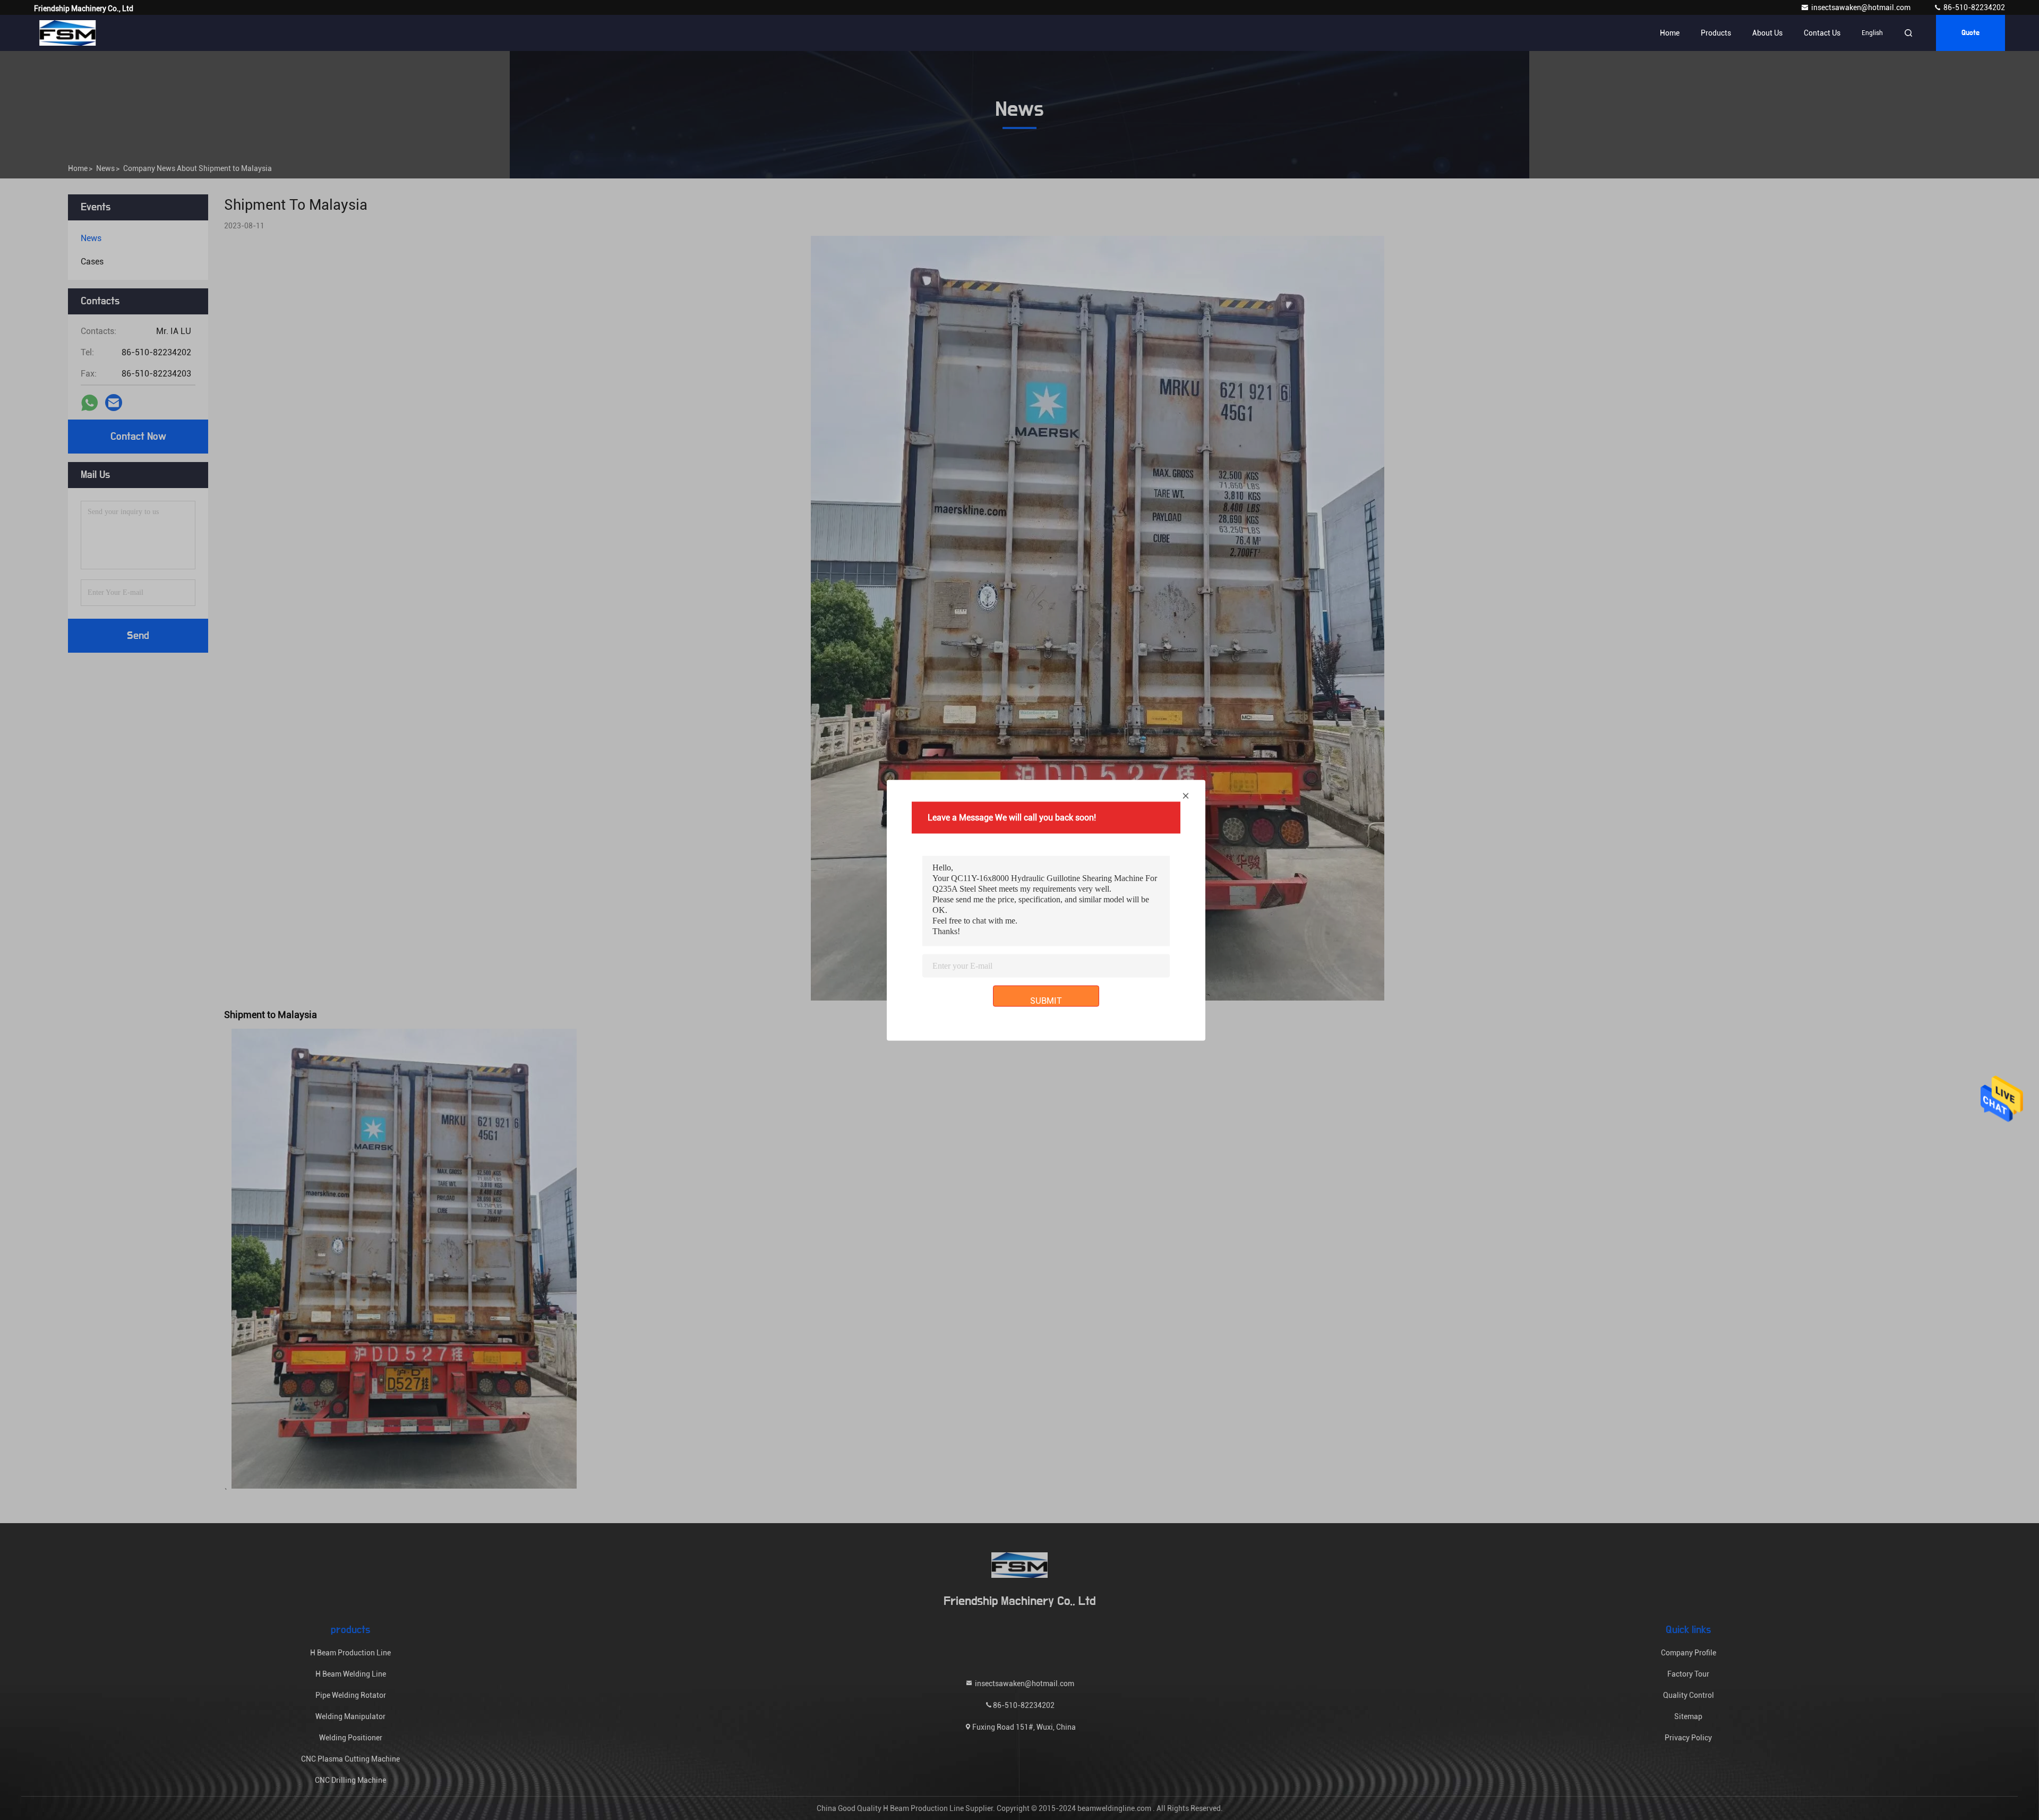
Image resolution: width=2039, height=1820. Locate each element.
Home (1670, 33)
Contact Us (1822, 33)
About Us (1767, 33)
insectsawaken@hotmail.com (1862, 7)
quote (1971, 33)
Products (1716, 33)
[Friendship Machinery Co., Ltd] (67, 33)
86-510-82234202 (1973, 7)
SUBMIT (1046, 1000)
